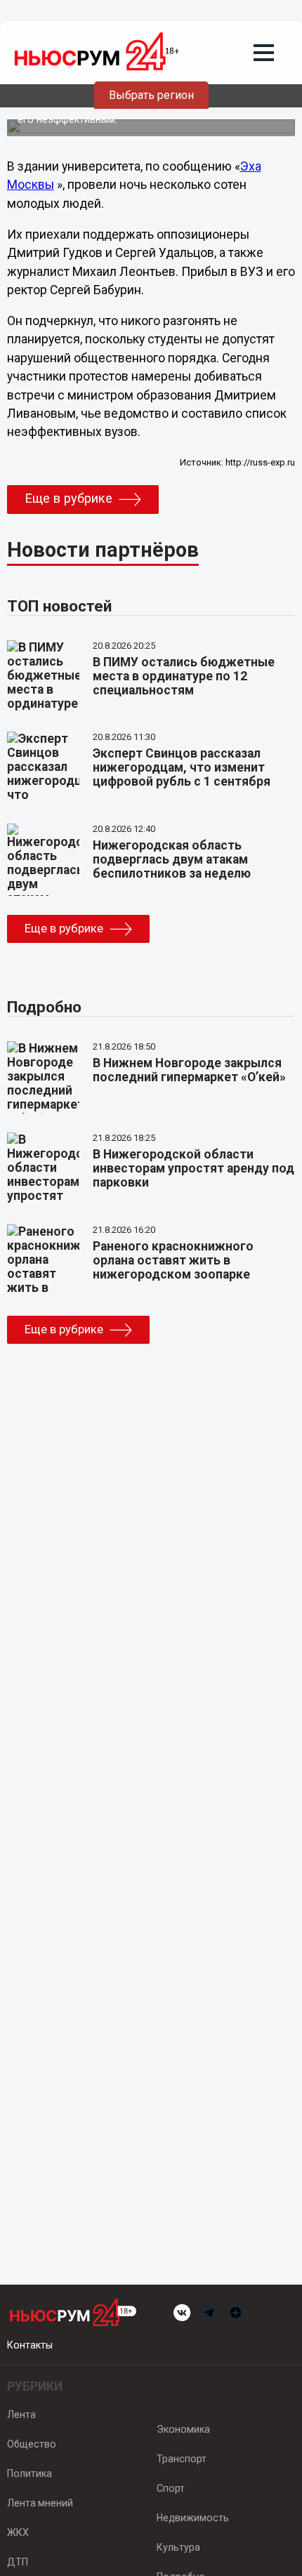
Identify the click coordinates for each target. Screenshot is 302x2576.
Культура (178, 2547)
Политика (29, 2473)
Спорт (171, 2488)
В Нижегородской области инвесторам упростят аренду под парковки (193, 1168)
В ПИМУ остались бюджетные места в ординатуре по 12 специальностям (184, 676)
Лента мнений (40, 2503)
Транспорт (182, 2459)
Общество (32, 2444)
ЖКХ (18, 2532)
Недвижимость (193, 2518)
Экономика (183, 2429)
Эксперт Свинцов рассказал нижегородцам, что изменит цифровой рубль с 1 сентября (182, 767)
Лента (21, 2415)
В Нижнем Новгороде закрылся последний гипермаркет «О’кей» (189, 1070)
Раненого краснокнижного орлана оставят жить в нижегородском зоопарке (173, 1260)
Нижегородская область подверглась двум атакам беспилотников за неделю (172, 859)
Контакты (30, 2345)
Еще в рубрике (68, 498)
